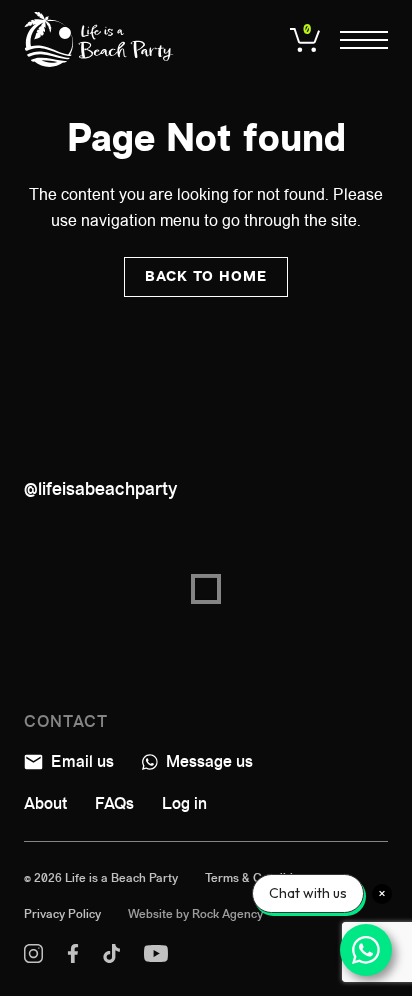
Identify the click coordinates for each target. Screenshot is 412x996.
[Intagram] (33, 957)
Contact (66, 721)
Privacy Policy (62, 914)
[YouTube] (156, 957)
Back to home (206, 277)
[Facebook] (73, 957)
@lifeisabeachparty (100, 489)
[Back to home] (99, 39)
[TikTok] (111, 957)
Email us (80, 761)
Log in (184, 803)
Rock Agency (227, 914)
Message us (207, 761)
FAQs (114, 803)
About (45, 803)
